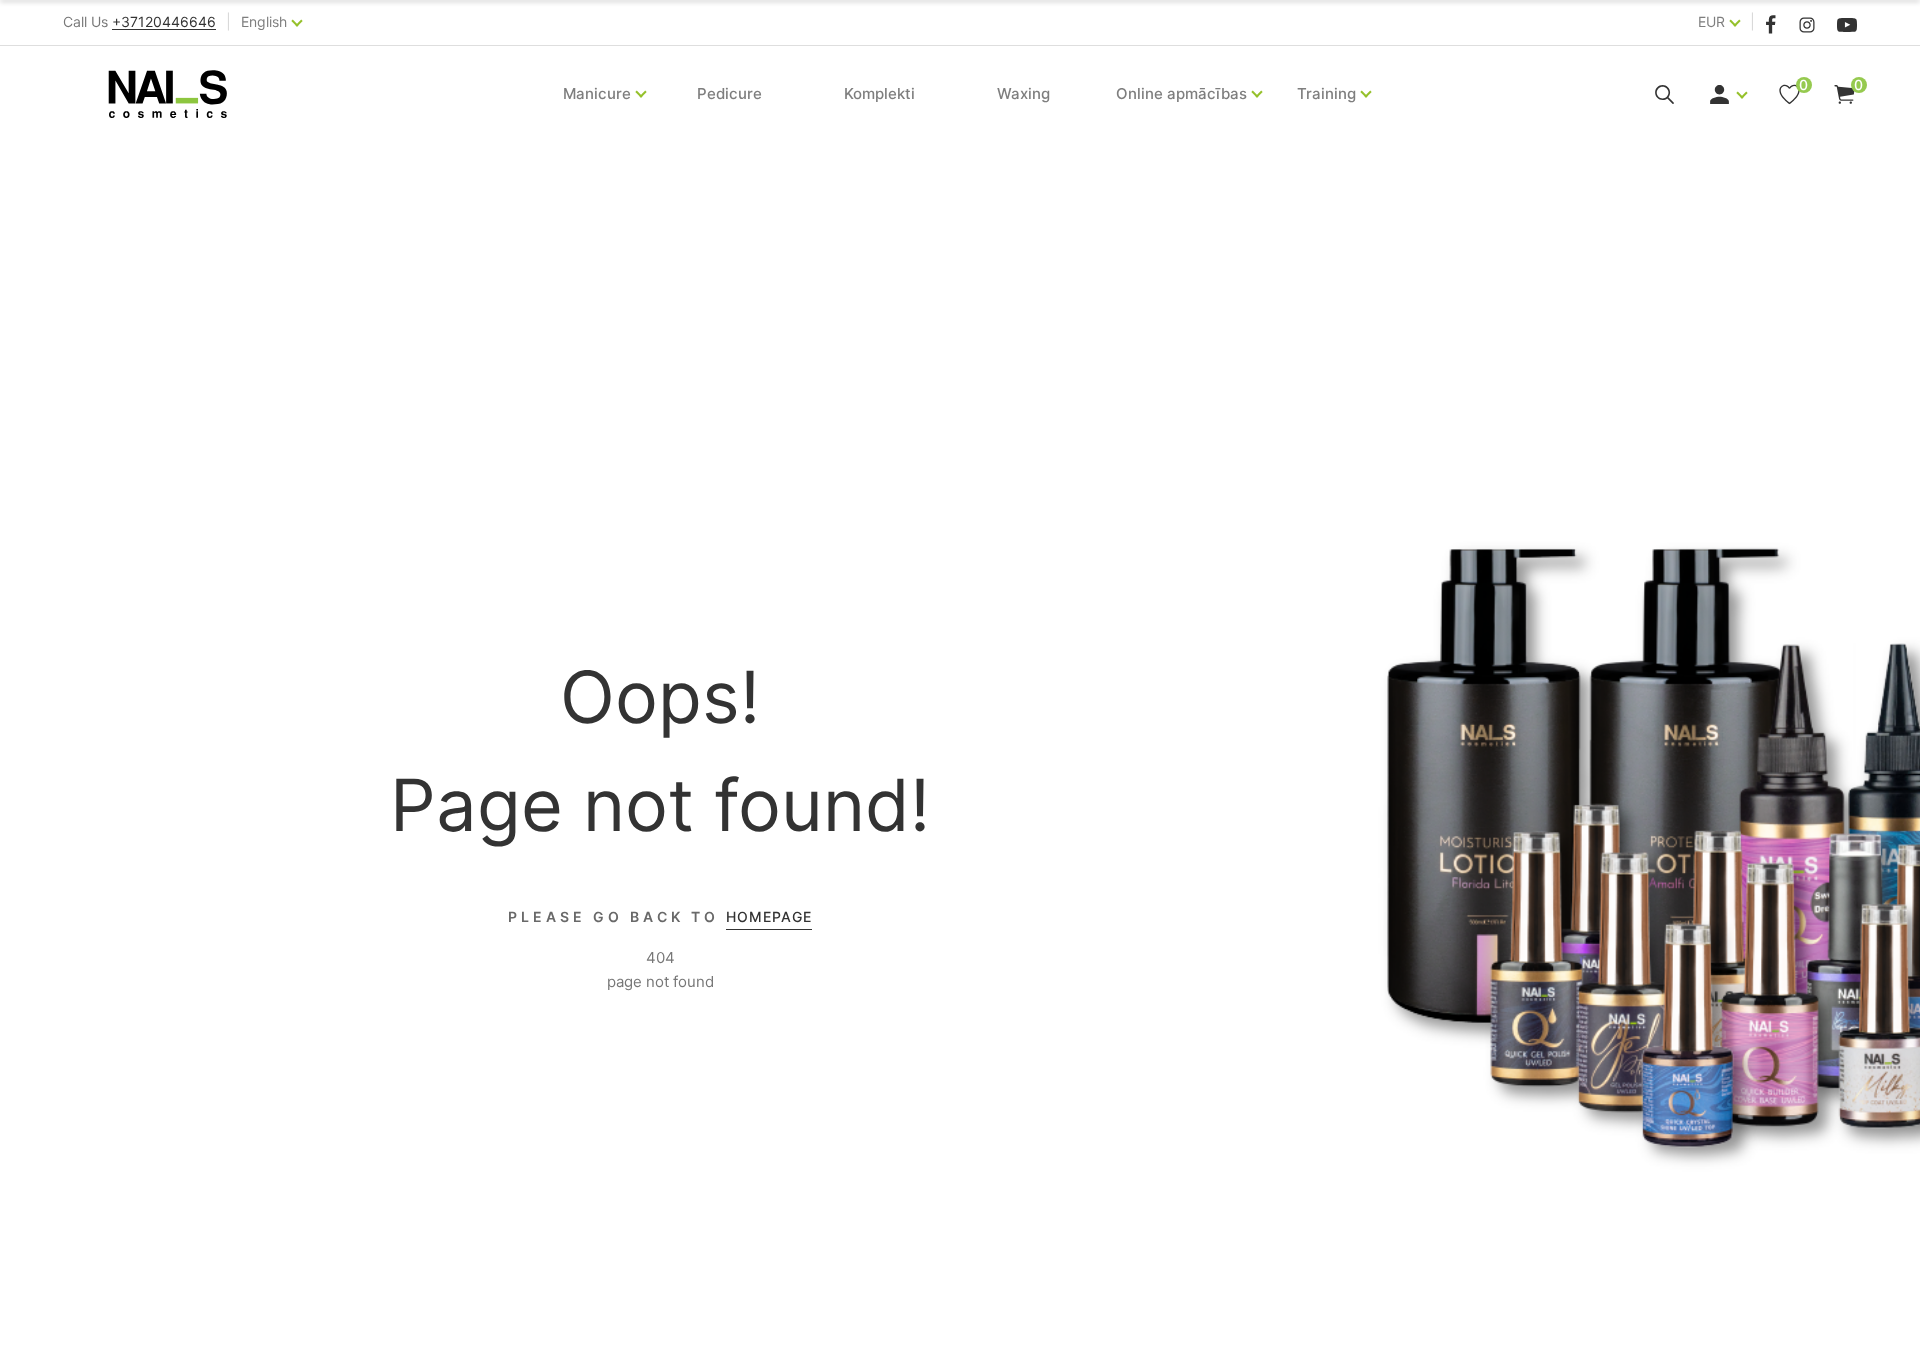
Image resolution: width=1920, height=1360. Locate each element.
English (264, 21)
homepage (769, 916)
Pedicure (729, 93)
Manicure (597, 93)
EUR (1711, 21)
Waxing (1023, 93)
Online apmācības (1181, 93)
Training (1326, 93)
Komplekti (879, 93)
